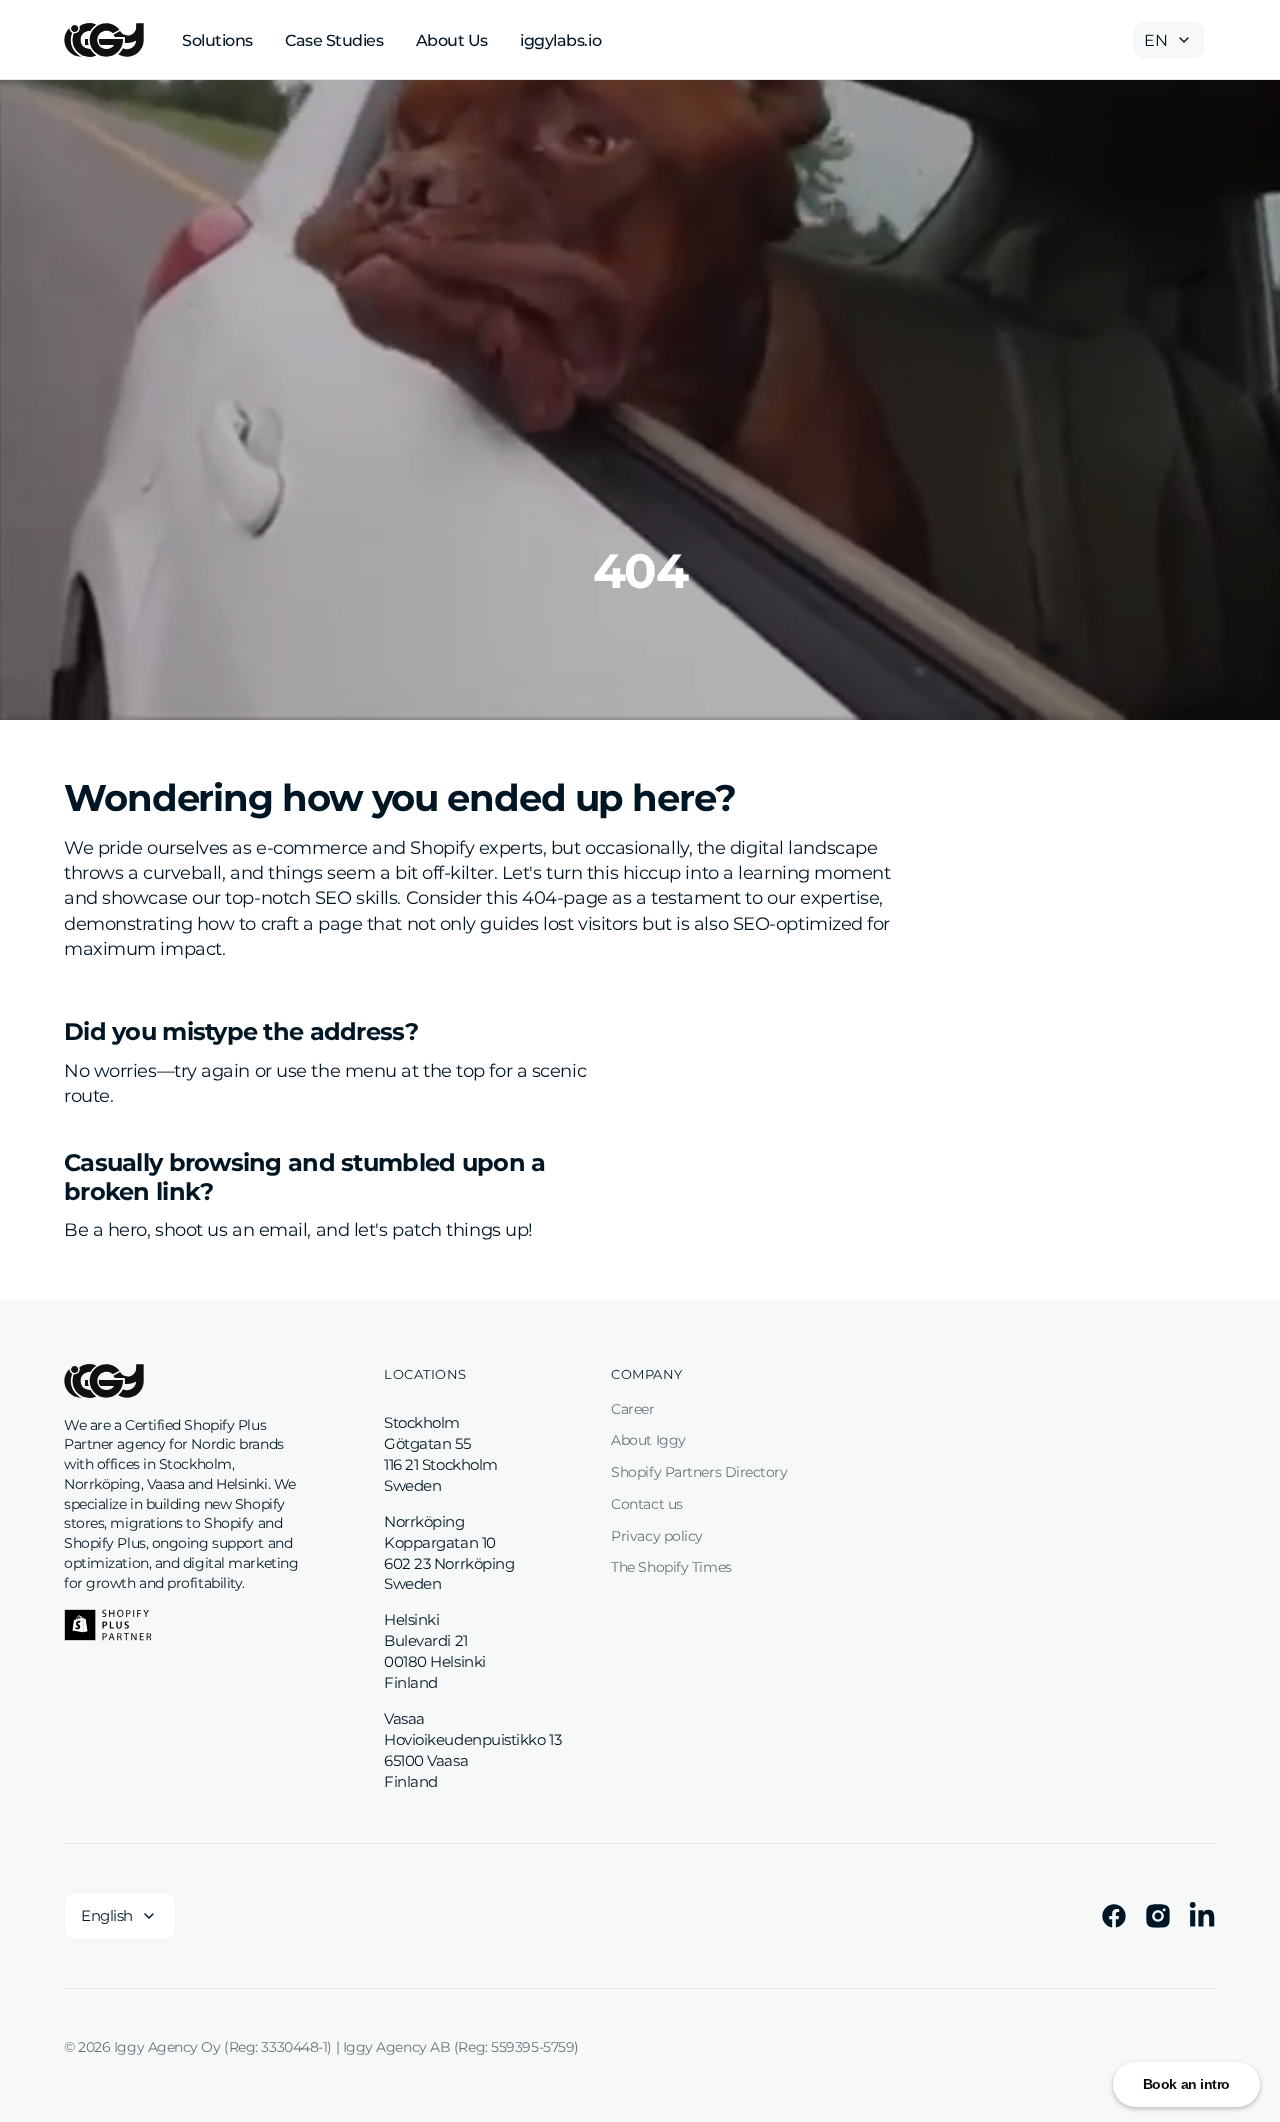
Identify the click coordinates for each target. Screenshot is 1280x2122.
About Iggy (648, 1440)
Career (632, 1409)
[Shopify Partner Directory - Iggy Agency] (108, 1625)
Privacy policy (657, 1536)
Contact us (647, 1504)
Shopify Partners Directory (699, 1472)
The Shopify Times (671, 1567)
